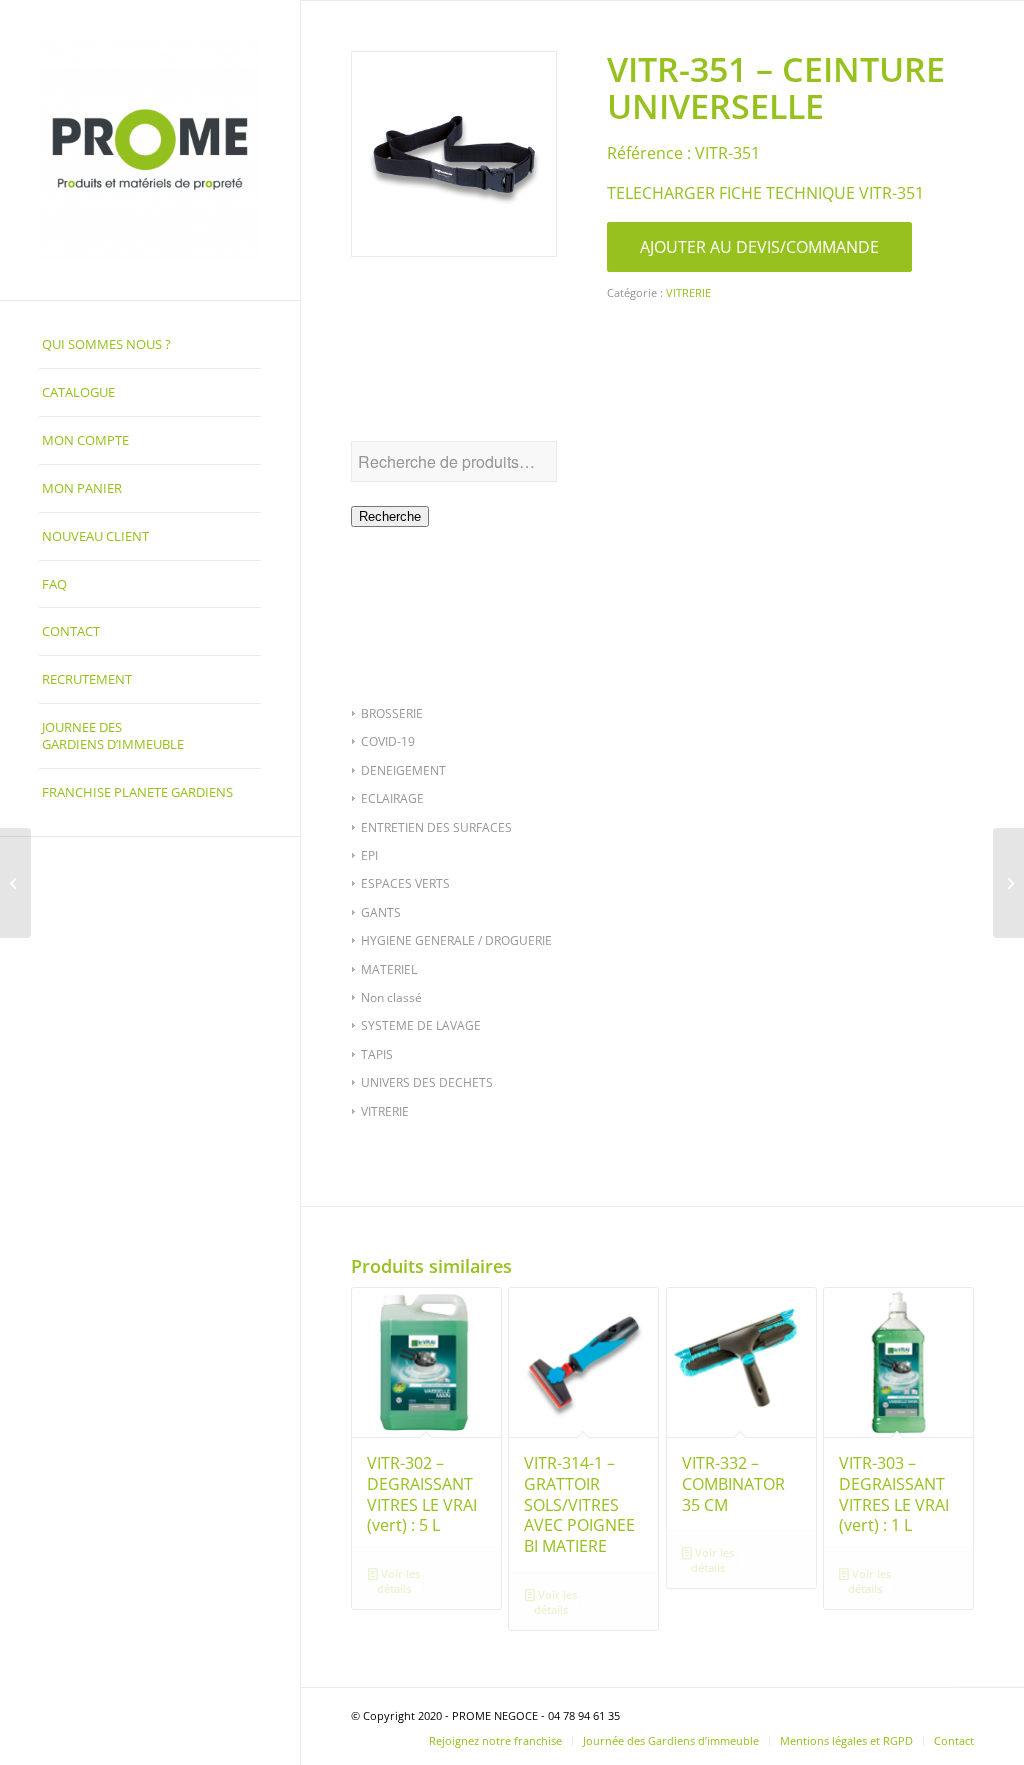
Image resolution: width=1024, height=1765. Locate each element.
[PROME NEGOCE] (150, 150)
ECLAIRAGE (392, 798)
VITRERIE (385, 1111)
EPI (369, 855)
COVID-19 (388, 741)
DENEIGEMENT (403, 770)
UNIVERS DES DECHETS (427, 1082)
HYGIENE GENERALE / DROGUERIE (456, 940)
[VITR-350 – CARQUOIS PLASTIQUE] (15, 883)
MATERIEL (389, 969)
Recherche (390, 516)
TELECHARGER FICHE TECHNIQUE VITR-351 (765, 193)
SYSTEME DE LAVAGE (421, 1025)
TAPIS (377, 1054)
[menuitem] (150, 345)
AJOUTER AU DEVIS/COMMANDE (759, 247)
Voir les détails (398, 1581)
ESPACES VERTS (405, 883)
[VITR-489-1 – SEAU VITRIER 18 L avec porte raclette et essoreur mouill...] (1008, 883)
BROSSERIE (392, 713)
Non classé (391, 997)
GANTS (381, 912)
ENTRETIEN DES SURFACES (436, 827)
